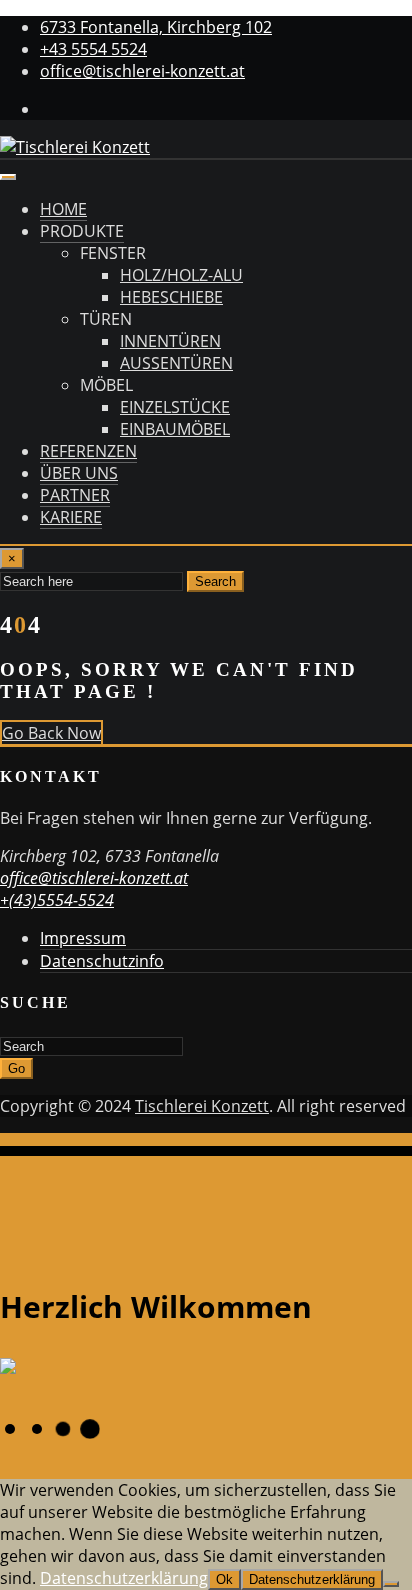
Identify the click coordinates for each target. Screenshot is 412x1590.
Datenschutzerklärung (124, 1578)
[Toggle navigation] (8, 177)
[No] (391, 1584)
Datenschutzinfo (102, 961)
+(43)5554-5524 (57, 900)
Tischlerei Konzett (202, 1106)
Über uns (79, 473)
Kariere (71, 517)
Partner (75, 495)
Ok (224, 1579)
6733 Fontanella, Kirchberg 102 (156, 27)
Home (63, 209)
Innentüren (170, 341)
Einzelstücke (175, 407)
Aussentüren (176, 363)
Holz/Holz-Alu (181, 275)
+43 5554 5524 (93, 49)
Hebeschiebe (171, 297)
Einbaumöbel (175, 429)
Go (16, 1068)
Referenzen (88, 451)
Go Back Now (51, 733)
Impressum (83, 938)
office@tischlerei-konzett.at (142, 71)
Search (215, 581)
